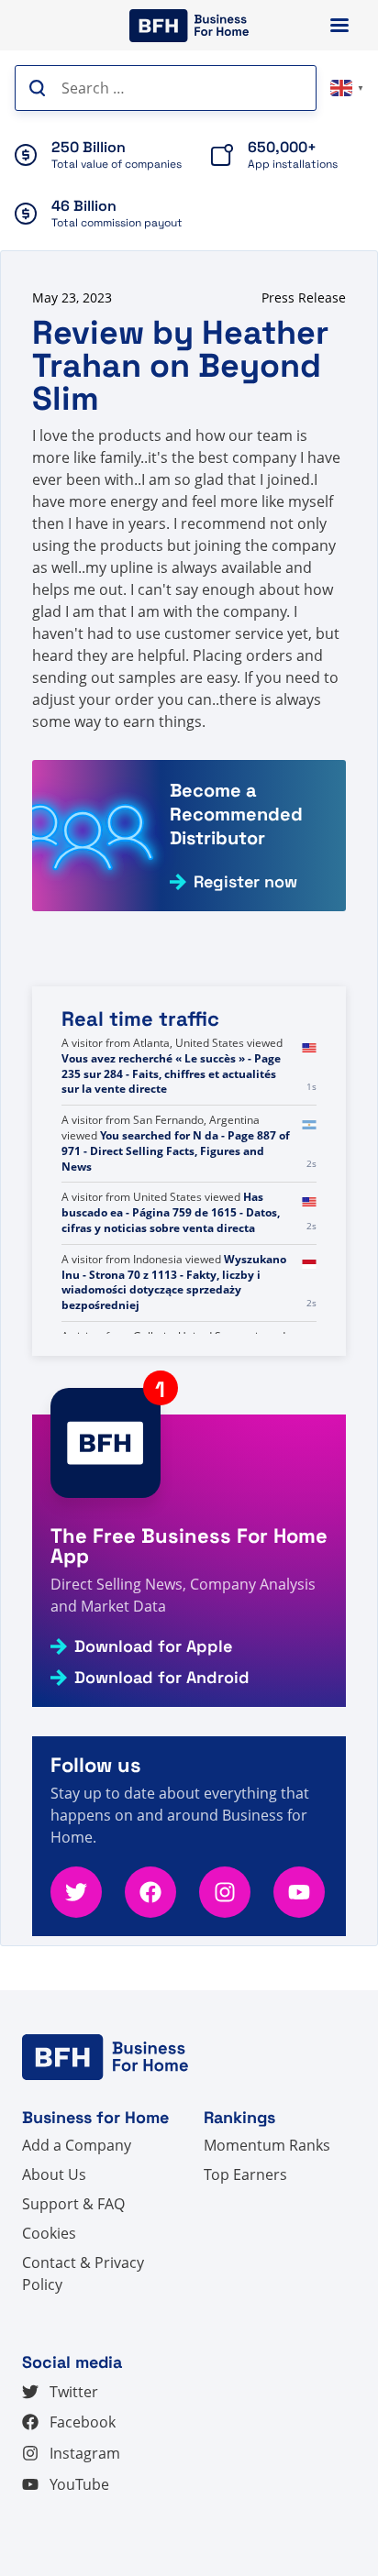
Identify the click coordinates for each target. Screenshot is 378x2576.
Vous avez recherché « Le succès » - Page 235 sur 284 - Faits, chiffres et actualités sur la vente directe (171, 1135)
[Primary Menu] (339, 25)
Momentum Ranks (267, 2145)
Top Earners (245, 2174)
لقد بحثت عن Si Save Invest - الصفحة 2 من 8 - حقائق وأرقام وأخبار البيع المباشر (173, 1058)
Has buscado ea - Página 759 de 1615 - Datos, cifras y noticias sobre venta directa (171, 1275)
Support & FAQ (73, 2204)
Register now (245, 882)
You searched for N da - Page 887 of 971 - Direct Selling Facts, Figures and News (176, 1212)
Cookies (49, 2233)
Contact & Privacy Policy (83, 2273)
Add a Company (77, 2145)
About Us (54, 2174)
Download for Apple (153, 1646)
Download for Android (162, 1678)
